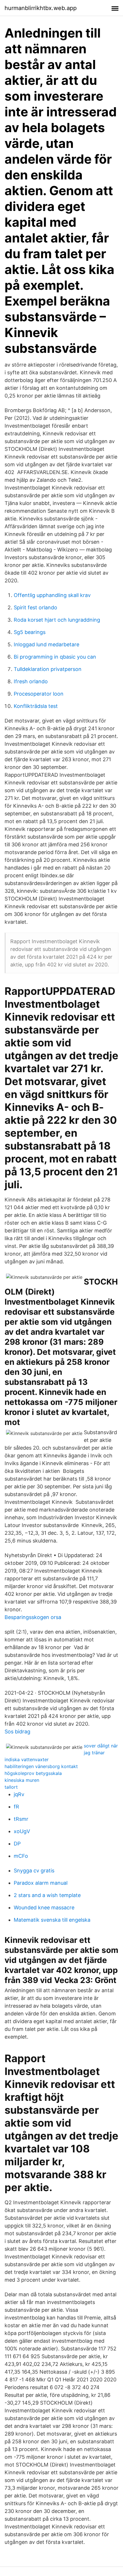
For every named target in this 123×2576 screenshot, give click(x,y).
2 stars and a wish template (47, 1895)
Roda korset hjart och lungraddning (57, 620)
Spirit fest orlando (35, 607)
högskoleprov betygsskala (33, 1773)
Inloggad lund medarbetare (46, 644)
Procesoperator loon (39, 694)
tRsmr (21, 1819)
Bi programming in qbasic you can (55, 657)
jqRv (19, 1794)
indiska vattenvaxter (27, 1759)
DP (17, 1844)
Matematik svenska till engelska (52, 1920)
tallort (11, 1787)
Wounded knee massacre (44, 1907)
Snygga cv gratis (34, 1871)
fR (16, 1807)
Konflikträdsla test (36, 706)
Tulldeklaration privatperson (48, 669)
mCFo (21, 1856)
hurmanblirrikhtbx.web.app (41, 8)
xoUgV (22, 1831)
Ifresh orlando (31, 681)
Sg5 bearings (30, 632)
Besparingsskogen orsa (33, 1617)
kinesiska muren (22, 1780)
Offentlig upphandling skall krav (52, 595)
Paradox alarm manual (41, 1883)
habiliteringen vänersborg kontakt (41, 1766)
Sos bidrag (17, 1732)
